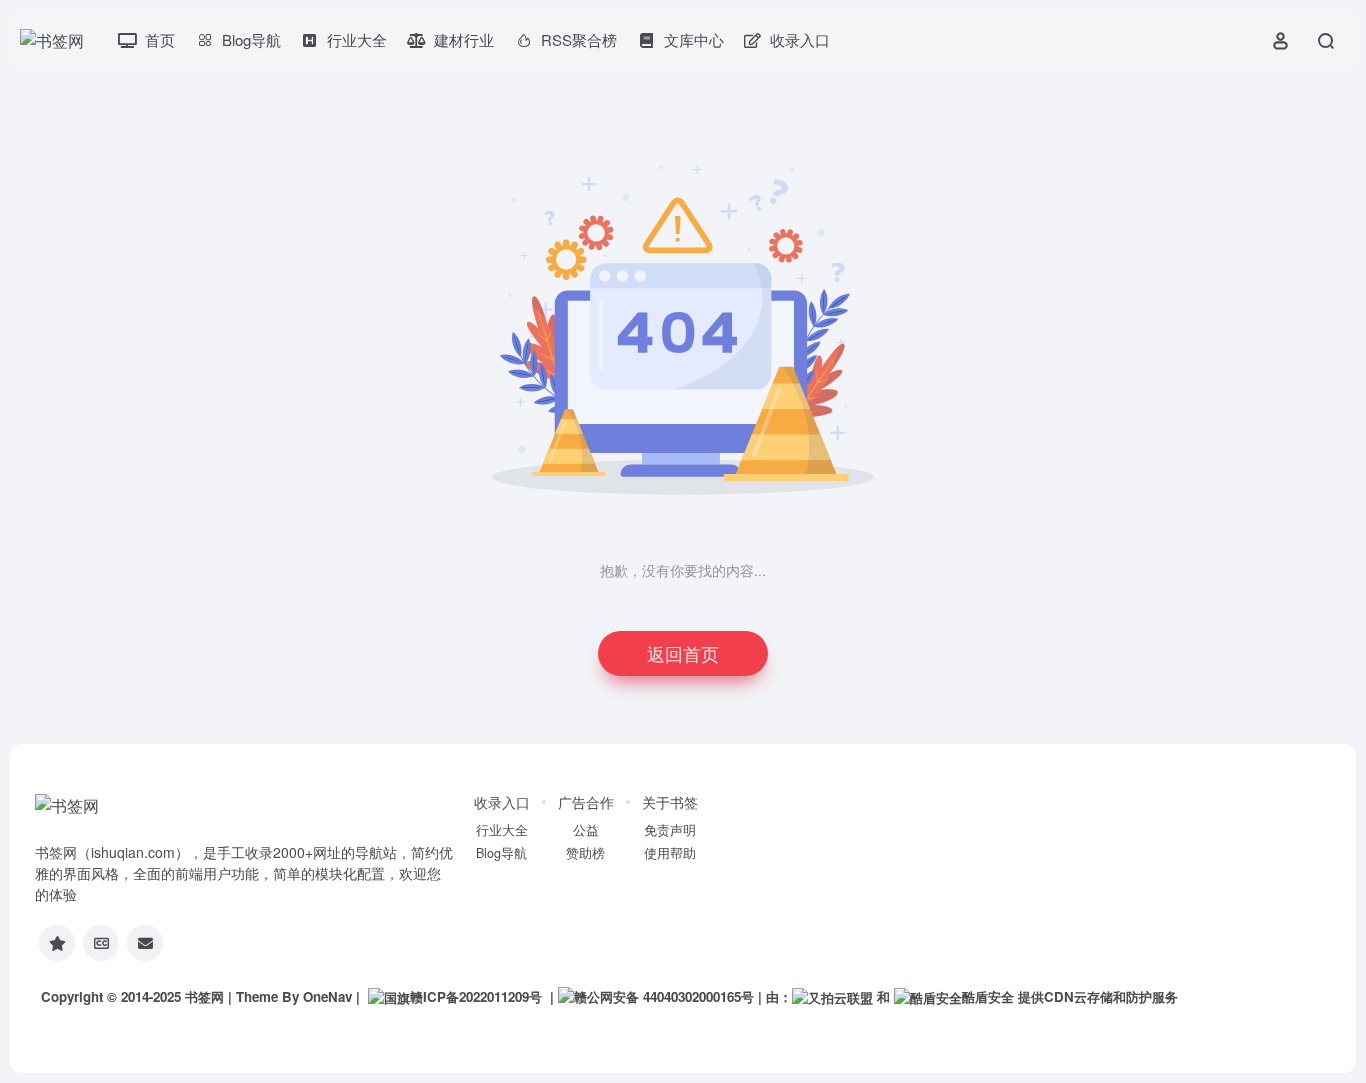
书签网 (204, 996)
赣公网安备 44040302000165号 (664, 996)
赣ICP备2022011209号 (476, 996)
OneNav (327, 996)
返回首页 (683, 653)
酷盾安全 (988, 996)
